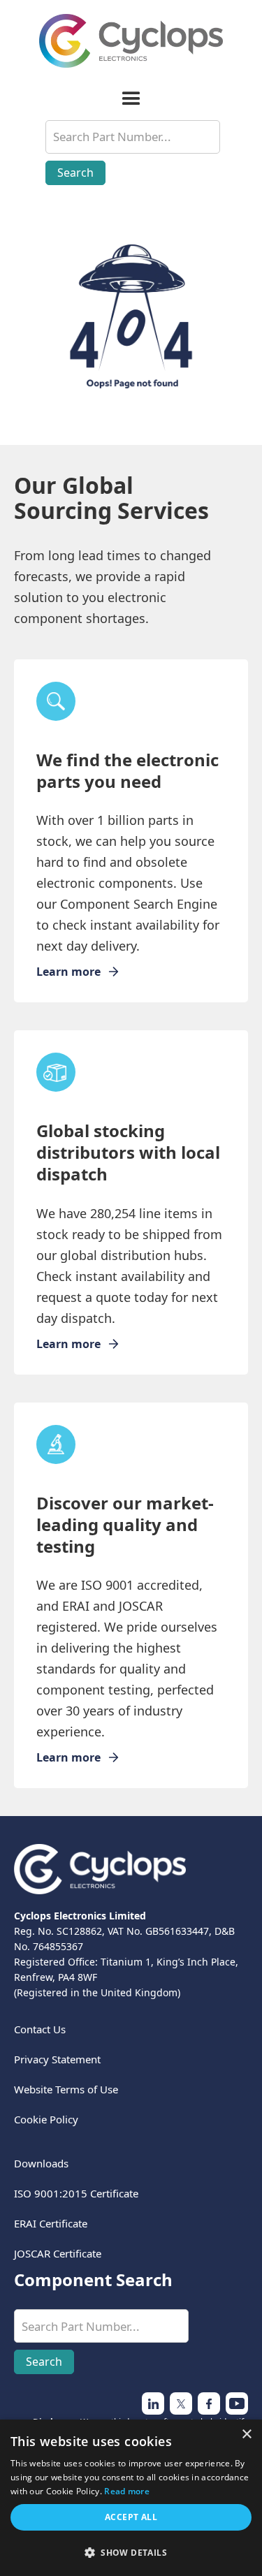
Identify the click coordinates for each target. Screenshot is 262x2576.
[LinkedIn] (209, 2403)
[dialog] (131, 2498)
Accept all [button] (131, 2517)
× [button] (246, 2435)
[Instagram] (181, 2403)
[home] (131, 41)
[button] (131, 99)
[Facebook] (237, 2403)
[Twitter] (153, 2403)
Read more (127, 2491)
